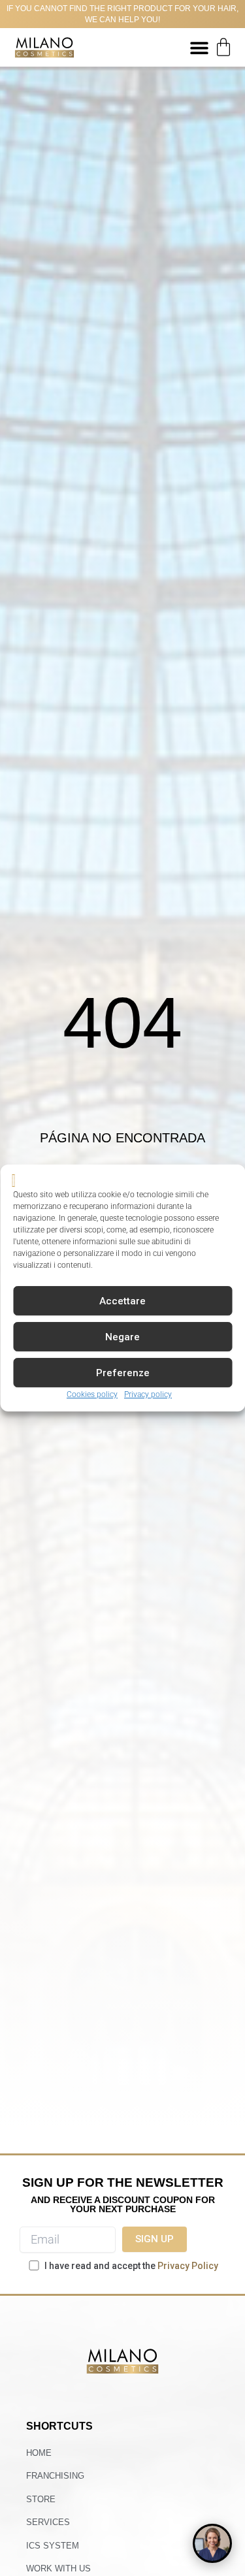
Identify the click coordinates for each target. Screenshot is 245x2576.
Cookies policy (92, 1395)
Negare (122, 1337)
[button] (199, 47)
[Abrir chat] (212, 2543)
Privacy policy (148, 1395)
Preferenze (123, 1373)
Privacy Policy (188, 2266)
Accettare (122, 1301)
